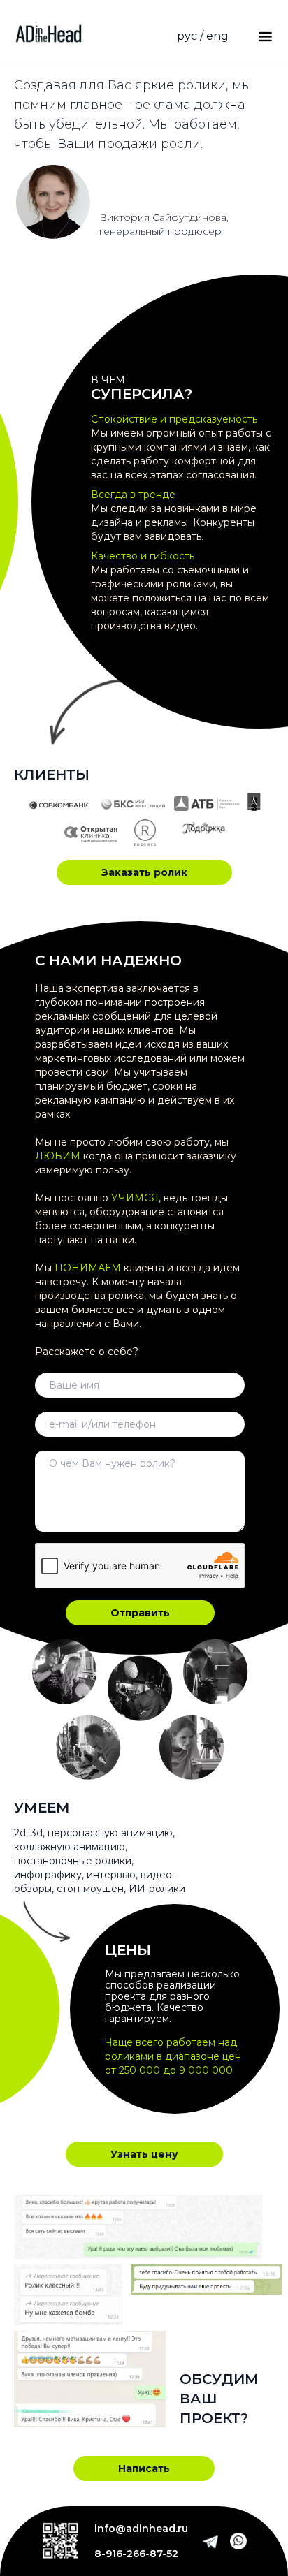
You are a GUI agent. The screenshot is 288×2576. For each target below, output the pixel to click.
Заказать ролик (144, 872)
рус (187, 36)
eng (217, 36)
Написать (144, 2468)
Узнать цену (144, 2154)
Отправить (140, 1613)
